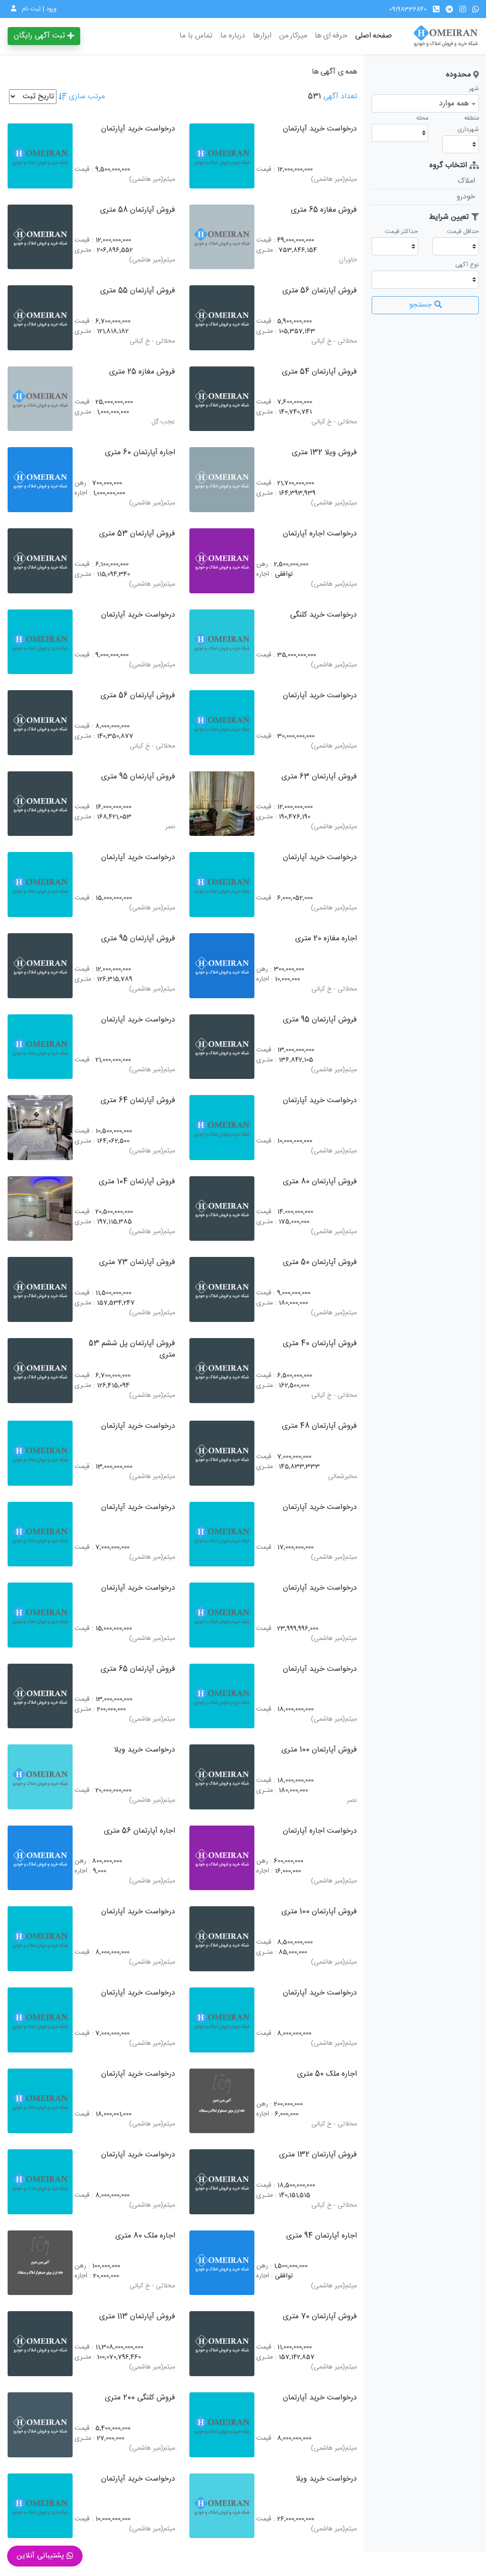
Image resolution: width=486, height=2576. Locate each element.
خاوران (348, 260)
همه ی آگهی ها (335, 72)
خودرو (466, 197)
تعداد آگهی (340, 97)
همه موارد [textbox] (454, 104)
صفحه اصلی (374, 36)
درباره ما (233, 36)
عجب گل (163, 422)
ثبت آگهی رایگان (41, 36)
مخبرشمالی (342, 1477)
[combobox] (425, 103)
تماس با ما (196, 36)
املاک (466, 181)
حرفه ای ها (331, 36)
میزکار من (293, 36)
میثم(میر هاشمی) (334, 180)
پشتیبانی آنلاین (42, 2556)
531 (314, 97)
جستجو (422, 305)
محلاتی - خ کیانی (334, 342)
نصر (170, 827)
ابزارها (262, 36)
